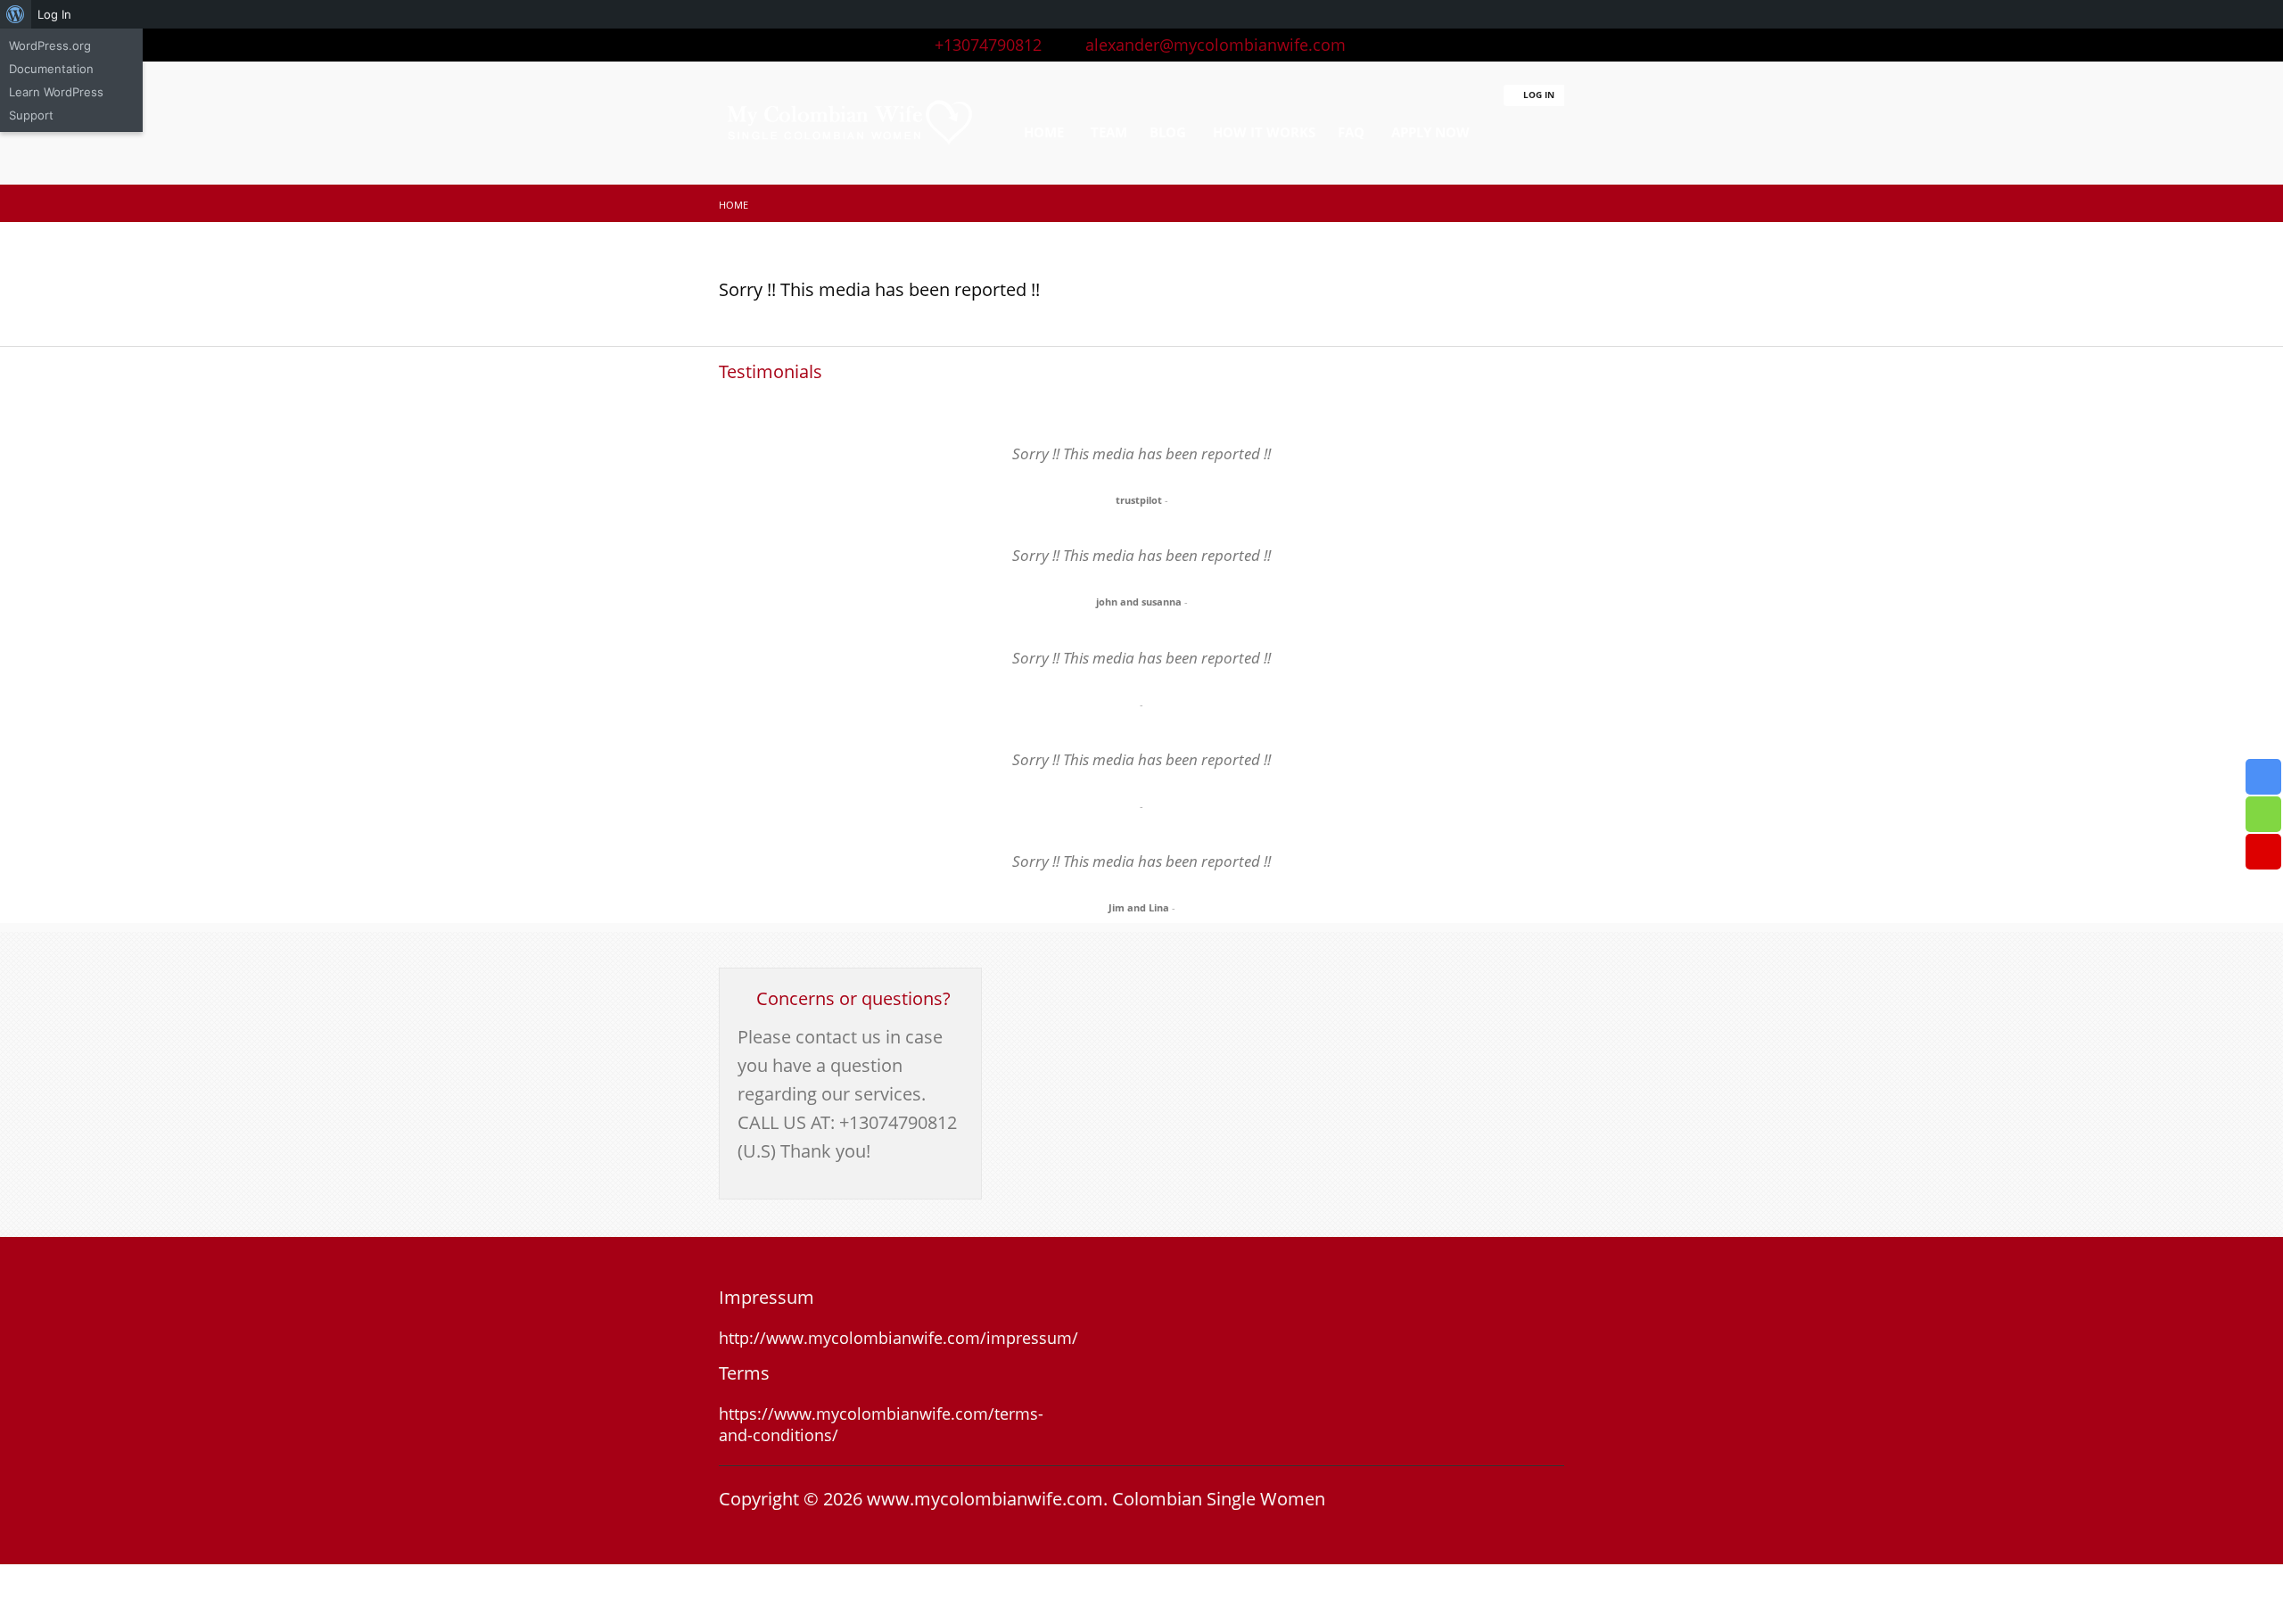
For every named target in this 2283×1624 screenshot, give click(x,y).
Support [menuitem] (31, 115)
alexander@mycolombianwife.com (1209, 45)
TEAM (1109, 132)
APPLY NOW (1430, 132)
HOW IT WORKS (1264, 132)
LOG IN (1537, 95)
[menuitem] (16, 14)
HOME (1044, 132)
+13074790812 (984, 45)
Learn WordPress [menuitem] (56, 92)
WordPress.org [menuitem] (50, 45)
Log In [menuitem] (54, 14)
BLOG (1168, 132)
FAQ (1351, 132)
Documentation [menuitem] (51, 69)
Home (734, 205)
